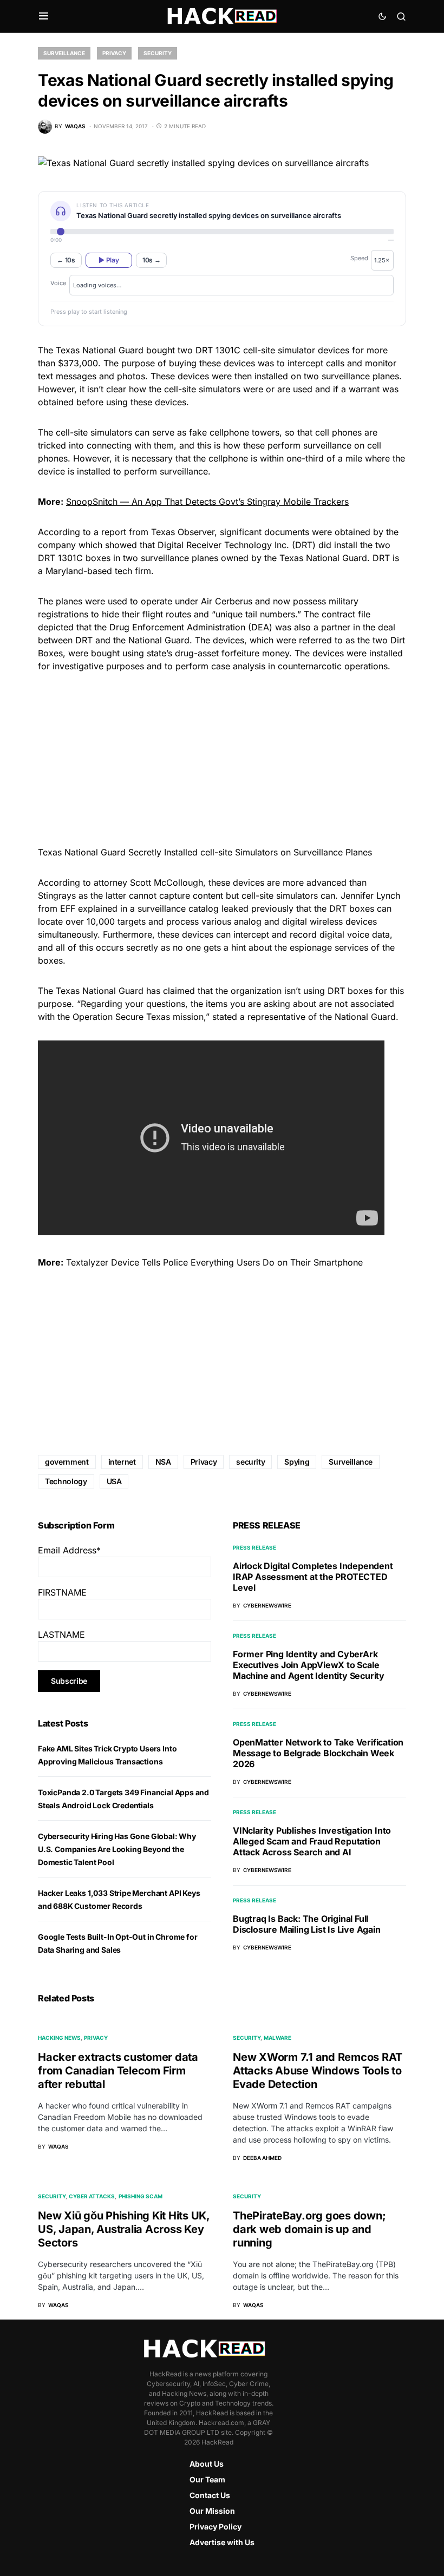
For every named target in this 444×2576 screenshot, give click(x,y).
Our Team (207, 2479)
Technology (66, 1481)
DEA (260, 627)
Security (158, 53)
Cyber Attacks (92, 2196)
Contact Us (210, 2495)
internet (122, 1462)
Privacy (114, 53)
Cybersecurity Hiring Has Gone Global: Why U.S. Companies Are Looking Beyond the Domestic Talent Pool (117, 1849)
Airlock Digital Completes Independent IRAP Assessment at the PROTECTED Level (313, 1577)
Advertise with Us (222, 2542)
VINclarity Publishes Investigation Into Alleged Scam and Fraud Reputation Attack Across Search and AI (312, 1841)
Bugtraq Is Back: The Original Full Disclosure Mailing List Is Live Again (307, 1924)
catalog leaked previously (241, 908)
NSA (163, 1462)
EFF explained (89, 908)
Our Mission (212, 2511)
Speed (359, 258)
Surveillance (64, 53)
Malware (277, 2038)
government (67, 1462)
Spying (297, 1462)
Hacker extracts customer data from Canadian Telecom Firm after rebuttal (118, 2071)
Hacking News (59, 2038)
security (250, 1462)
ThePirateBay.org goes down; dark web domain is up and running (309, 2229)
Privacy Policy (216, 2526)
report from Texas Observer (158, 532)
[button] (44, 16)
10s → (152, 260)
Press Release (254, 1547)
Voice (58, 283)
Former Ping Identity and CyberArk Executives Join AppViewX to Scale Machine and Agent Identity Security (309, 1665)
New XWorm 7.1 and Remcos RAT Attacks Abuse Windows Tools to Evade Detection (318, 2071)
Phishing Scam (141, 2196)
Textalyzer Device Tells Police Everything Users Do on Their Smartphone (214, 1262)
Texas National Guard (323, 558)
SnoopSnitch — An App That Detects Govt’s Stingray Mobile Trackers (207, 502)
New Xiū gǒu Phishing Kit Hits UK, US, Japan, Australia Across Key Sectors (124, 2229)
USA (114, 1481)
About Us (207, 2464)
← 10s (66, 260)
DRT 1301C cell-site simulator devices (272, 350)
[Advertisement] (222, 757)
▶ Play (109, 260)
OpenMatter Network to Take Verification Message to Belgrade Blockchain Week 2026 (318, 1753)
